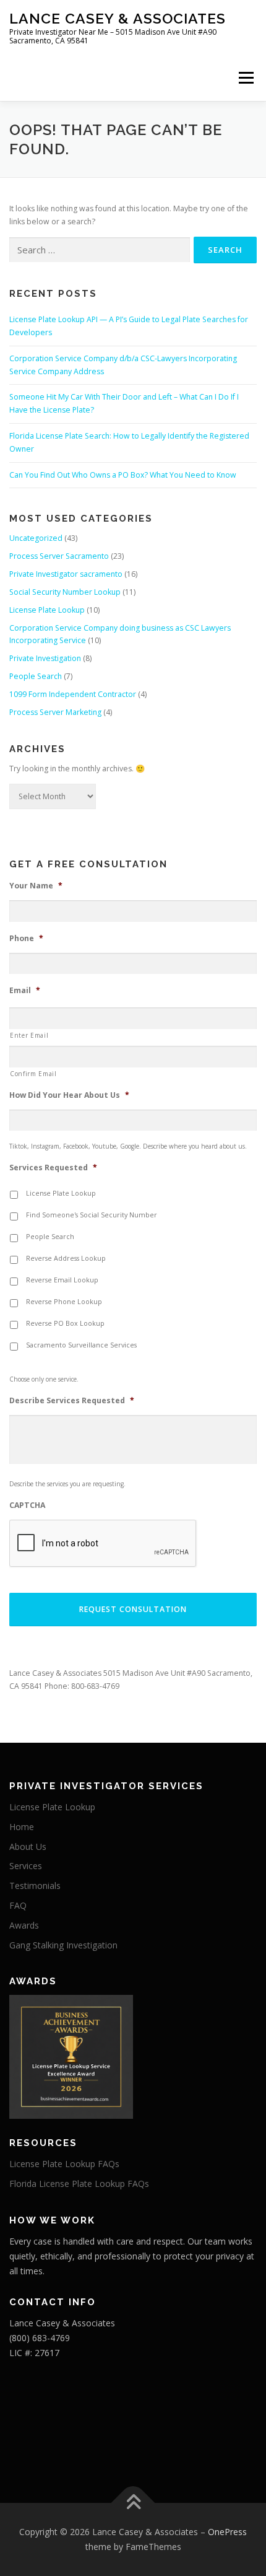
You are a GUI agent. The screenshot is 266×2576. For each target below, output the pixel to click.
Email (25, 991)
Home (22, 1827)
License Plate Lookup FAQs (64, 2164)
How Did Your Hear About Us (69, 1095)
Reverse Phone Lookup (64, 1302)
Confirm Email (33, 1074)
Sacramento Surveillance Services (81, 1345)
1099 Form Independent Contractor (73, 694)
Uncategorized (36, 538)
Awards (24, 1925)
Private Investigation (45, 658)
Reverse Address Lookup (66, 1258)
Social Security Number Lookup (65, 592)
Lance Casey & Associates (118, 18)
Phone (26, 939)
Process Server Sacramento (59, 556)
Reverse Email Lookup (62, 1280)
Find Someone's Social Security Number (92, 1215)
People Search (36, 676)
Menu (245, 78)
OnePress (227, 2532)
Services (26, 1866)
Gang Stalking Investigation (63, 1945)
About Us (28, 1847)
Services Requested (53, 1168)
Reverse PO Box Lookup (65, 1323)
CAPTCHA (27, 1505)
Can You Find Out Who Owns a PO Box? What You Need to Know (123, 475)
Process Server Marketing (55, 712)
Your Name (36, 886)
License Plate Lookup (47, 610)
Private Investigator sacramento (66, 574)
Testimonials (35, 1886)
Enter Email (29, 1035)
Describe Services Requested (72, 1401)
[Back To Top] (133, 2503)
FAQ (18, 1905)
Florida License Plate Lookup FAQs (79, 2184)
